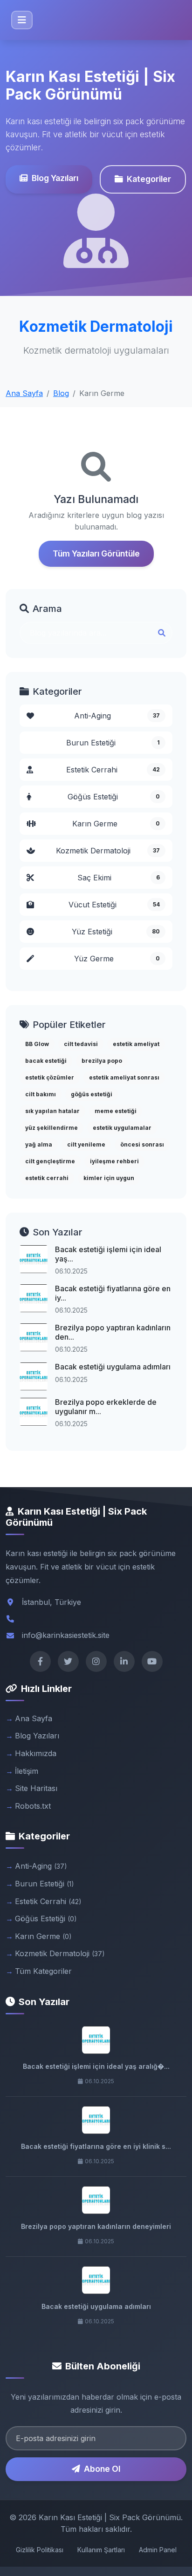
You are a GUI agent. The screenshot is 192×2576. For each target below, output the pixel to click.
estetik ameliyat (136, 1044)
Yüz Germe (117, 959)
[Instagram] (96, 1661)
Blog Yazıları (55, 178)
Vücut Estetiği (114, 905)
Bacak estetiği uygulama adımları (113, 1367)
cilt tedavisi (81, 1044)
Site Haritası (36, 1788)
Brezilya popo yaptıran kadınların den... (113, 1332)
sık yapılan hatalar (52, 1111)
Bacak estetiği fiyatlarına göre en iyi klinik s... (96, 2146)
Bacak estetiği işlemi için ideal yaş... (108, 1254)
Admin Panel (158, 2550)
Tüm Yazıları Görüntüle (96, 553)
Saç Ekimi (119, 878)
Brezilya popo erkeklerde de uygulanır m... (106, 1406)
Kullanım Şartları (101, 2550)
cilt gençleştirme (50, 1161)
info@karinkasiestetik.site (66, 1635)
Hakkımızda (36, 1753)
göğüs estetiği (92, 1094)
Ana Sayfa (24, 393)
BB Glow (37, 1044)
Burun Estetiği (113, 743)
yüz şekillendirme (51, 1128)
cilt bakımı (41, 1094)
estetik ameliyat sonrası (124, 1077)
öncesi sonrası (142, 1144)
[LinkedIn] (124, 1661)
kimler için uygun (109, 1178)
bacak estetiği (46, 1061)
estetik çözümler (50, 1077)
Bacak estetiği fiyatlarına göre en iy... (113, 1293)
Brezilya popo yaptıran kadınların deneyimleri (96, 2226)
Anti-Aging (117, 716)
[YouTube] (152, 1661)
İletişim (27, 1771)
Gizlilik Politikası (40, 2550)
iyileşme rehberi (114, 1161)
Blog (61, 393)
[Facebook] (40, 1661)
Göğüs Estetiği (114, 797)
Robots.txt (33, 1806)
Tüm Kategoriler (43, 1971)
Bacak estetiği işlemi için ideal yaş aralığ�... (96, 2066)
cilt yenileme (86, 1144)
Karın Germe (116, 824)
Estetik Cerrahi (113, 770)
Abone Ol (102, 2469)
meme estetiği (116, 1111)
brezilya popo (102, 1061)
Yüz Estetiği (116, 932)
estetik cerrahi (47, 1178)
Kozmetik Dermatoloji (108, 851)
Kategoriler (149, 179)
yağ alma (39, 1144)
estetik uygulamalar (122, 1128)
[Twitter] (68, 1661)
